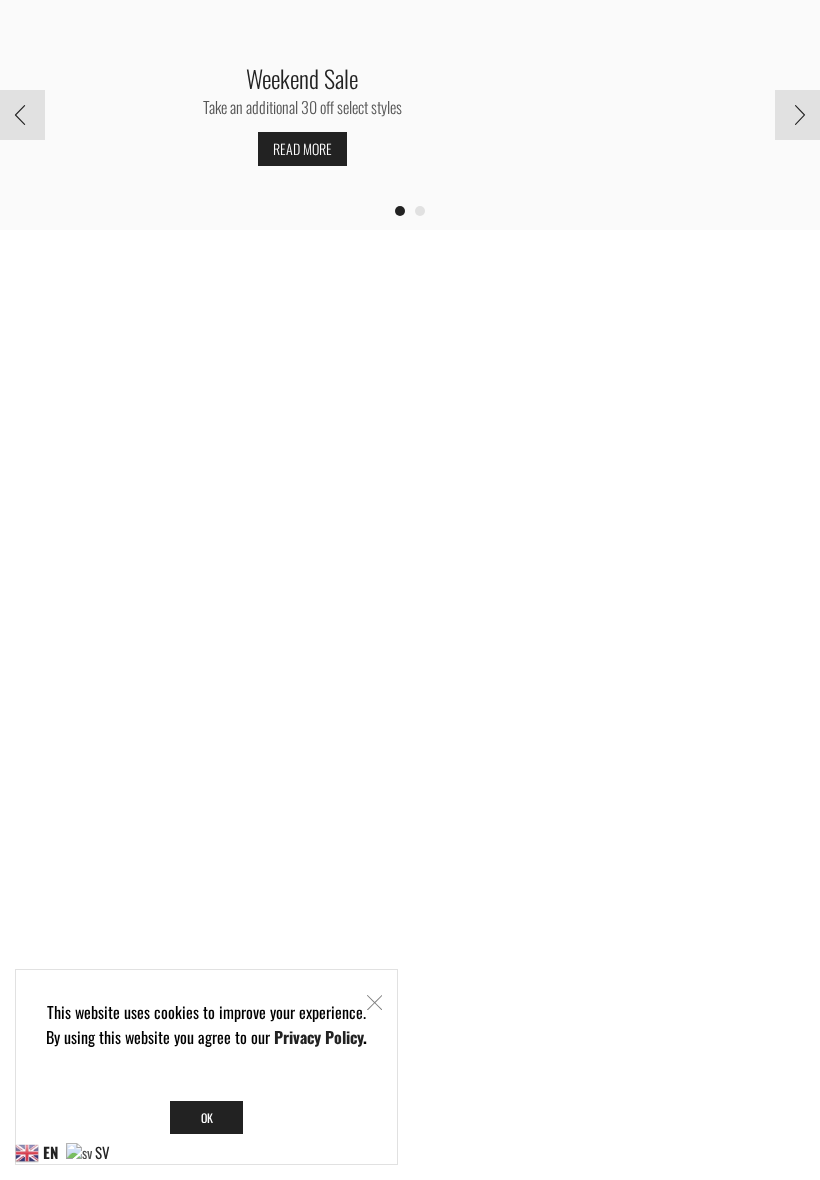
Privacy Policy (318, 1037)
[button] (400, 211)
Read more (302, 148)
